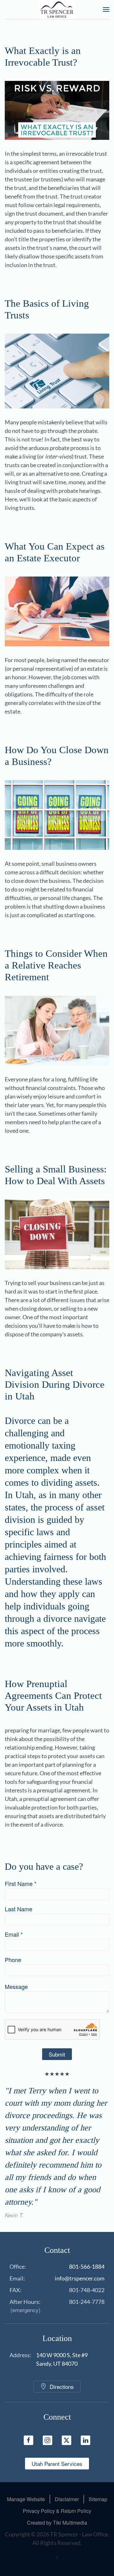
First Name (21, 1883)
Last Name (19, 1909)
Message (16, 1986)
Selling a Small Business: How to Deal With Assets (56, 1175)
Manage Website (26, 2499)
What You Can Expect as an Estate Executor (55, 552)
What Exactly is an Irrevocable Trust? (43, 56)
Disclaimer (67, 2499)
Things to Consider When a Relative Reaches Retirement (56, 965)
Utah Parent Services (57, 2464)
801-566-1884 (87, 2266)
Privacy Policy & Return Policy (57, 2511)
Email (14, 1934)
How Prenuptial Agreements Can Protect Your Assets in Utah (53, 1695)
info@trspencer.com (80, 2278)
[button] (106, 10)
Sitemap (98, 2499)
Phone (13, 1960)
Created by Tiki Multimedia (57, 2523)
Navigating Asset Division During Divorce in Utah (55, 1384)
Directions (62, 2387)
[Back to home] (57, 10)
